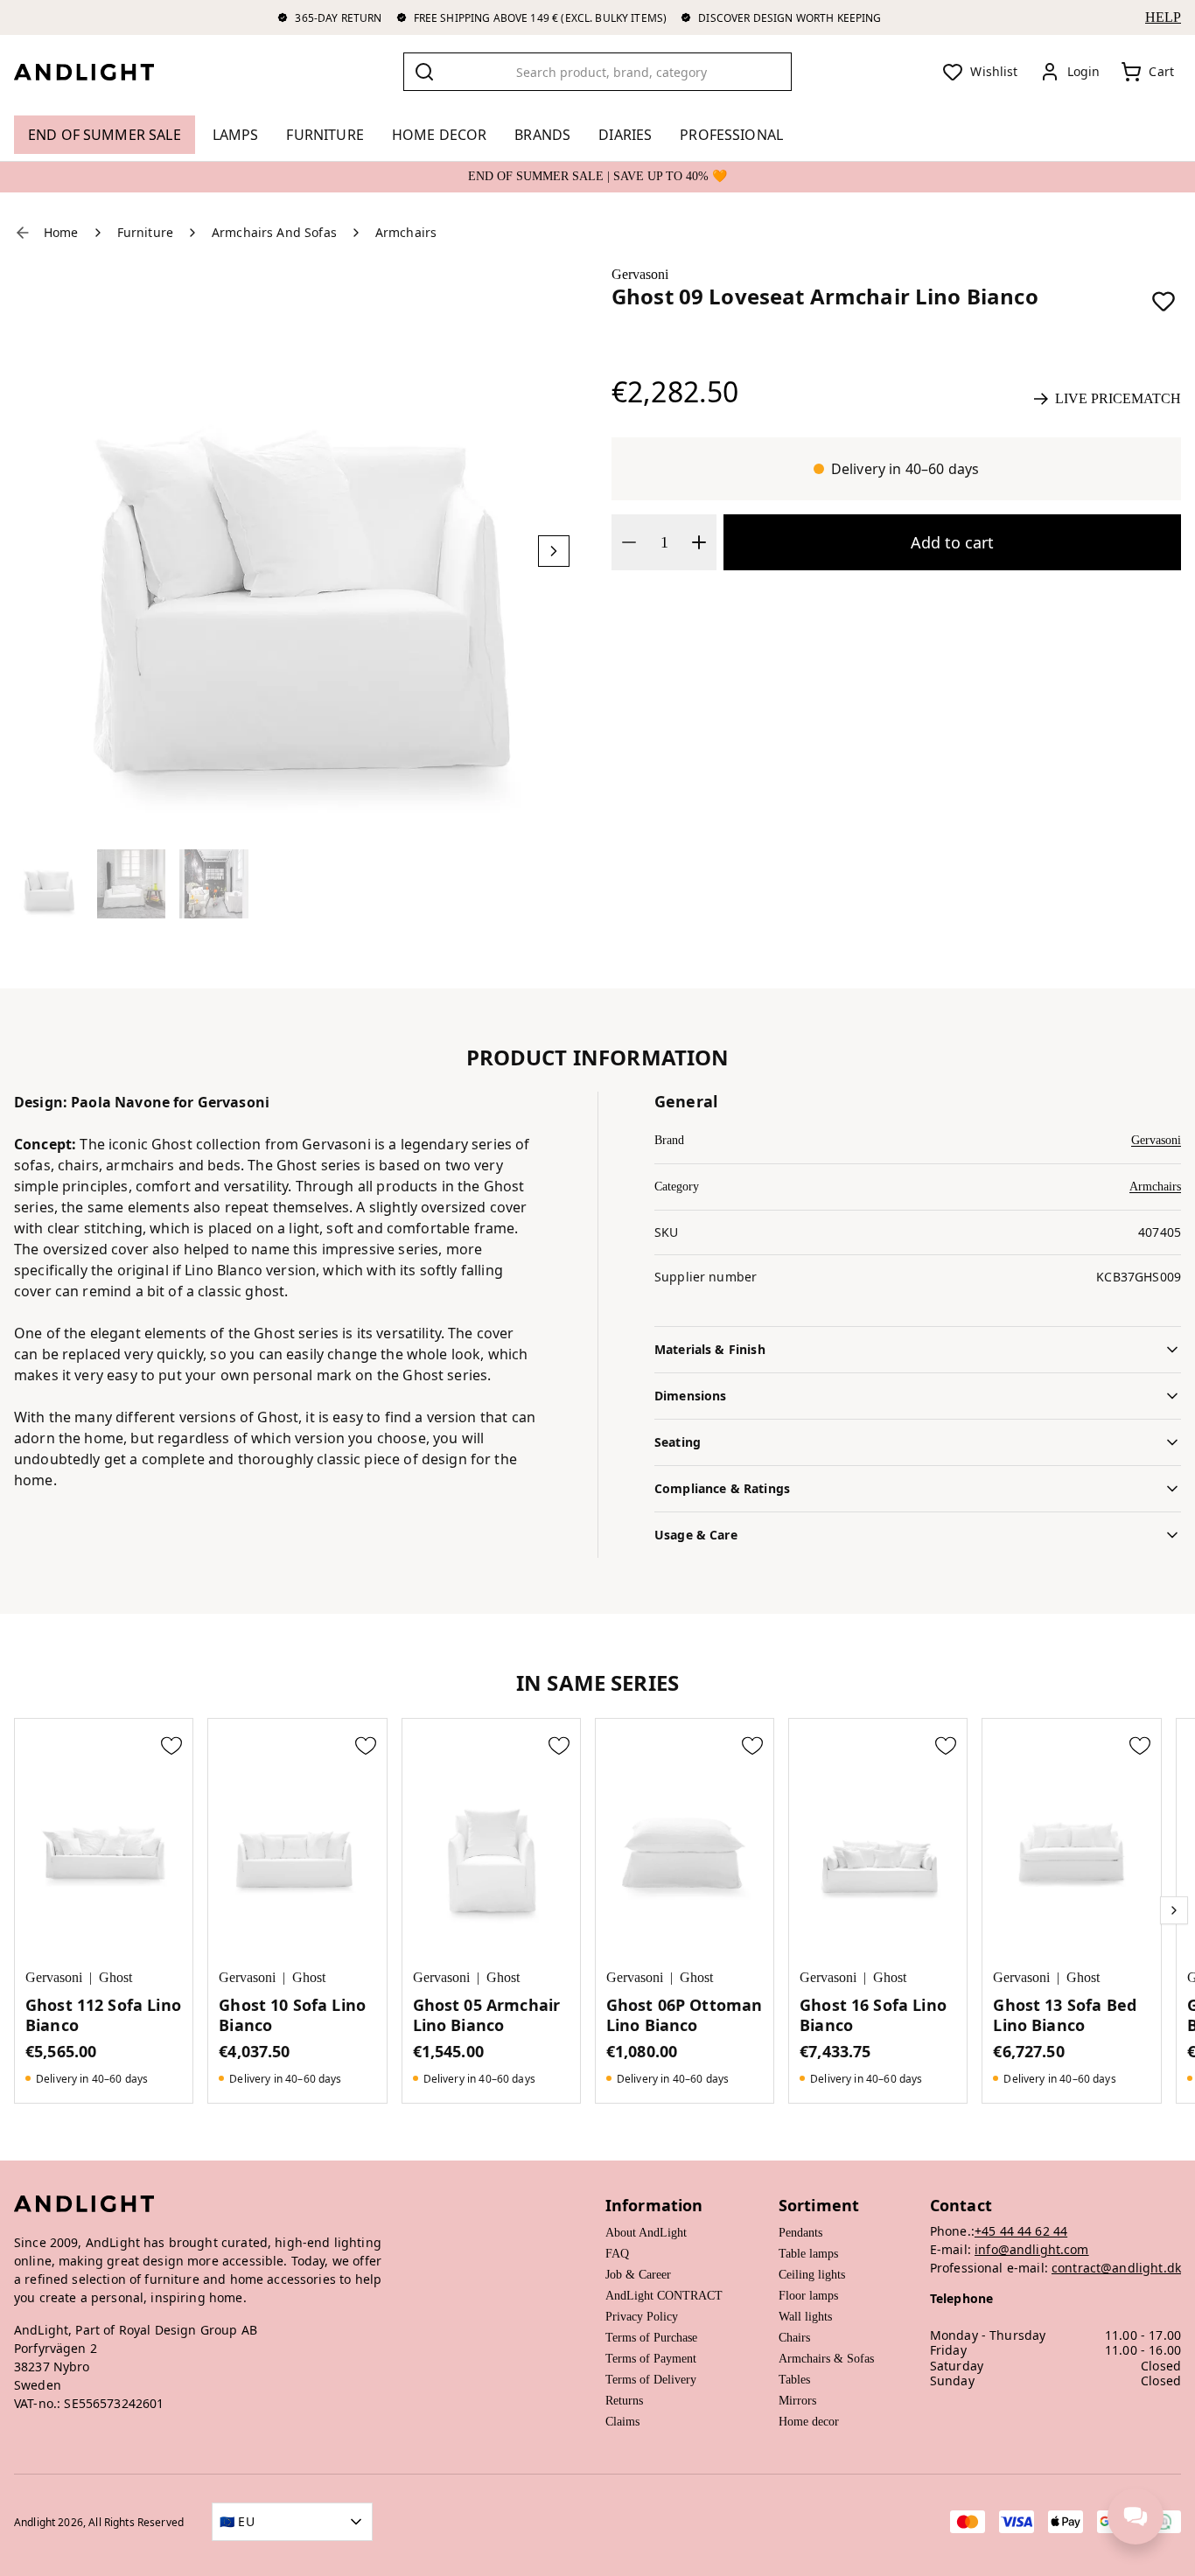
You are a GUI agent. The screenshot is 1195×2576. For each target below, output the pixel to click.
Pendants (800, 2233)
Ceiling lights (812, 2275)
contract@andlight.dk (1116, 2268)
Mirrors (797, 2401)
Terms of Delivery (651, 2380)
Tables (794, 2380)
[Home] (98, 72)
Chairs (794, 2338)
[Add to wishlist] (1164, 301)
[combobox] (598, 72)
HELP (1163, 17)
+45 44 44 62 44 (1021, 2231)
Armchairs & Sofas (826, 2359)
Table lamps (808, 2254)
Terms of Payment (651, 2359)
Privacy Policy (642, 2317)
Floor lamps (808, 2296)
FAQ (617, 2254)
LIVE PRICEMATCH (1118, 398)
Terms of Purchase (651, 2338)
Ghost (115, 1977)
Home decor (809, 2422)
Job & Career (638, 2275)
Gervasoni (640, 274)
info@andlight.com (1032, 2249)
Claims (622, 2422)
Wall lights (805, 2317)
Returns (624, 2401)
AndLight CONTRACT (664, 2296)
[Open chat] (1136, 2517)
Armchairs (1155, 1187)
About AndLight (646, 2233)
